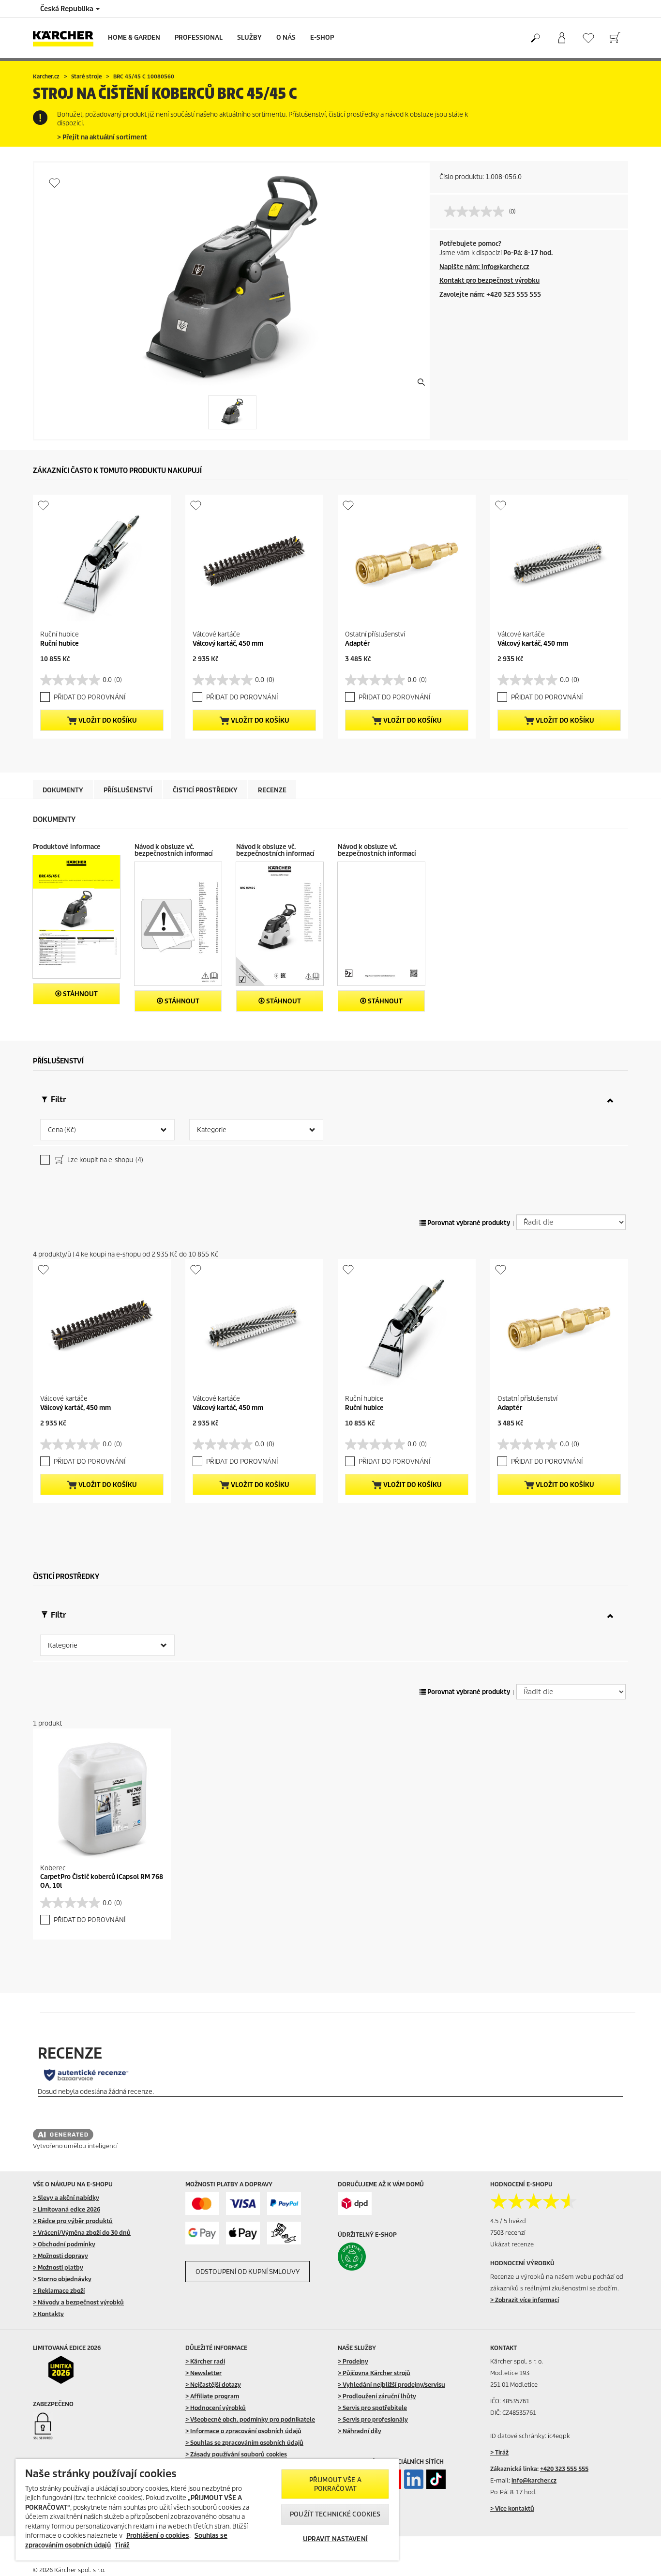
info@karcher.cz (534, 2480)
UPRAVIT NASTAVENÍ (335, 2539)
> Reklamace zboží (59, 2291)
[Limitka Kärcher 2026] (68, 2370)
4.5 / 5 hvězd (508, 2221)
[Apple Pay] (243, 2233)
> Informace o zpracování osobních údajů (243, 2431)
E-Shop (322, 38)
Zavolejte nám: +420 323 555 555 (490, 295)
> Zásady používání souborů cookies (236, 2454)
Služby (249, 38)
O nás (286, 38)
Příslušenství (128, 790)
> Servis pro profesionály (373, 2419)
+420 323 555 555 (564, 2469)
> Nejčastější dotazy (213, 2385)
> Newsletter (203, 2373)
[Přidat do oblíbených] (54, 183)
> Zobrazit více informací (525, 2300)
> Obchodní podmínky (64, 2244)
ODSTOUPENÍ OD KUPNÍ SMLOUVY (248, 2272)
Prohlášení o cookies (158, 2536)
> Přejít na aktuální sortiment (102, 137)
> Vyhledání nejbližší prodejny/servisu (391, 2385)
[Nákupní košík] (615, 38)
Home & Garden (134, 38)
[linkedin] (414, 2479)
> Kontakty (48, 2314)
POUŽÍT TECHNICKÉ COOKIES (335, 2514)
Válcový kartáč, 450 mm (228, 644)
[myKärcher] (562, 38)
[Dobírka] (284, 2233)
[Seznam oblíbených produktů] (588, 38)
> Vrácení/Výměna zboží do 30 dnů (82, 2233)
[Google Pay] (202, 2233)
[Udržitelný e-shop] (372, 2257)
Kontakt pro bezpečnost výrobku (489, 280)
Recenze (272, 790)
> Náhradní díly (360, 2431)
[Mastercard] (202, 2204)
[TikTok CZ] (436, 2479)
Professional (199, 38)
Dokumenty (63, 790)
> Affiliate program (212, 2396)
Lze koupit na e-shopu (105, 1160)
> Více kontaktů (512, 2508)
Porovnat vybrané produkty (468, 1223)
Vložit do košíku (107, 720)
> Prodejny (353, 2361)
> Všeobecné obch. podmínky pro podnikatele (250, 2419)
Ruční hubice (60, 644)
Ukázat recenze (512, 2244)
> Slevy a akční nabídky (66, 2198)
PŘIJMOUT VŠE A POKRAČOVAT (335, 2484)
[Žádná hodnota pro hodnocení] (477, 212)
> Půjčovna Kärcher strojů (374, 2373)
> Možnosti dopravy (60, 2256)
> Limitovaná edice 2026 (67, 2209)
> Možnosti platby (58, 2267)
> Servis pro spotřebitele (372, 2408)
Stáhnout (80, 994)
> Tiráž (499, 2452)
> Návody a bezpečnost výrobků (78, 2302)
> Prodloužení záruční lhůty (377, 2396)
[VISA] (243, 2204)
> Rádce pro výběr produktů (73, 2221)
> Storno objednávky (62, 2279)
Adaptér (357, 644)
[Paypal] (284, 2204)
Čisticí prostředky (205, 790)
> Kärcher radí (205, 2361)
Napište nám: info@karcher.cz (484, 267)
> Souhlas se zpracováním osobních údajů (244, 2443)
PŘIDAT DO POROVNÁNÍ (90, 697)
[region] (207, 2510)
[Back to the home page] (67, 38)
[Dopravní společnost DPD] (355, 2204)
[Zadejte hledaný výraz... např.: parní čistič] (535, 38)
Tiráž (122, 2545)
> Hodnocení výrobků (216, 2408)
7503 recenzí (508, 2233)
